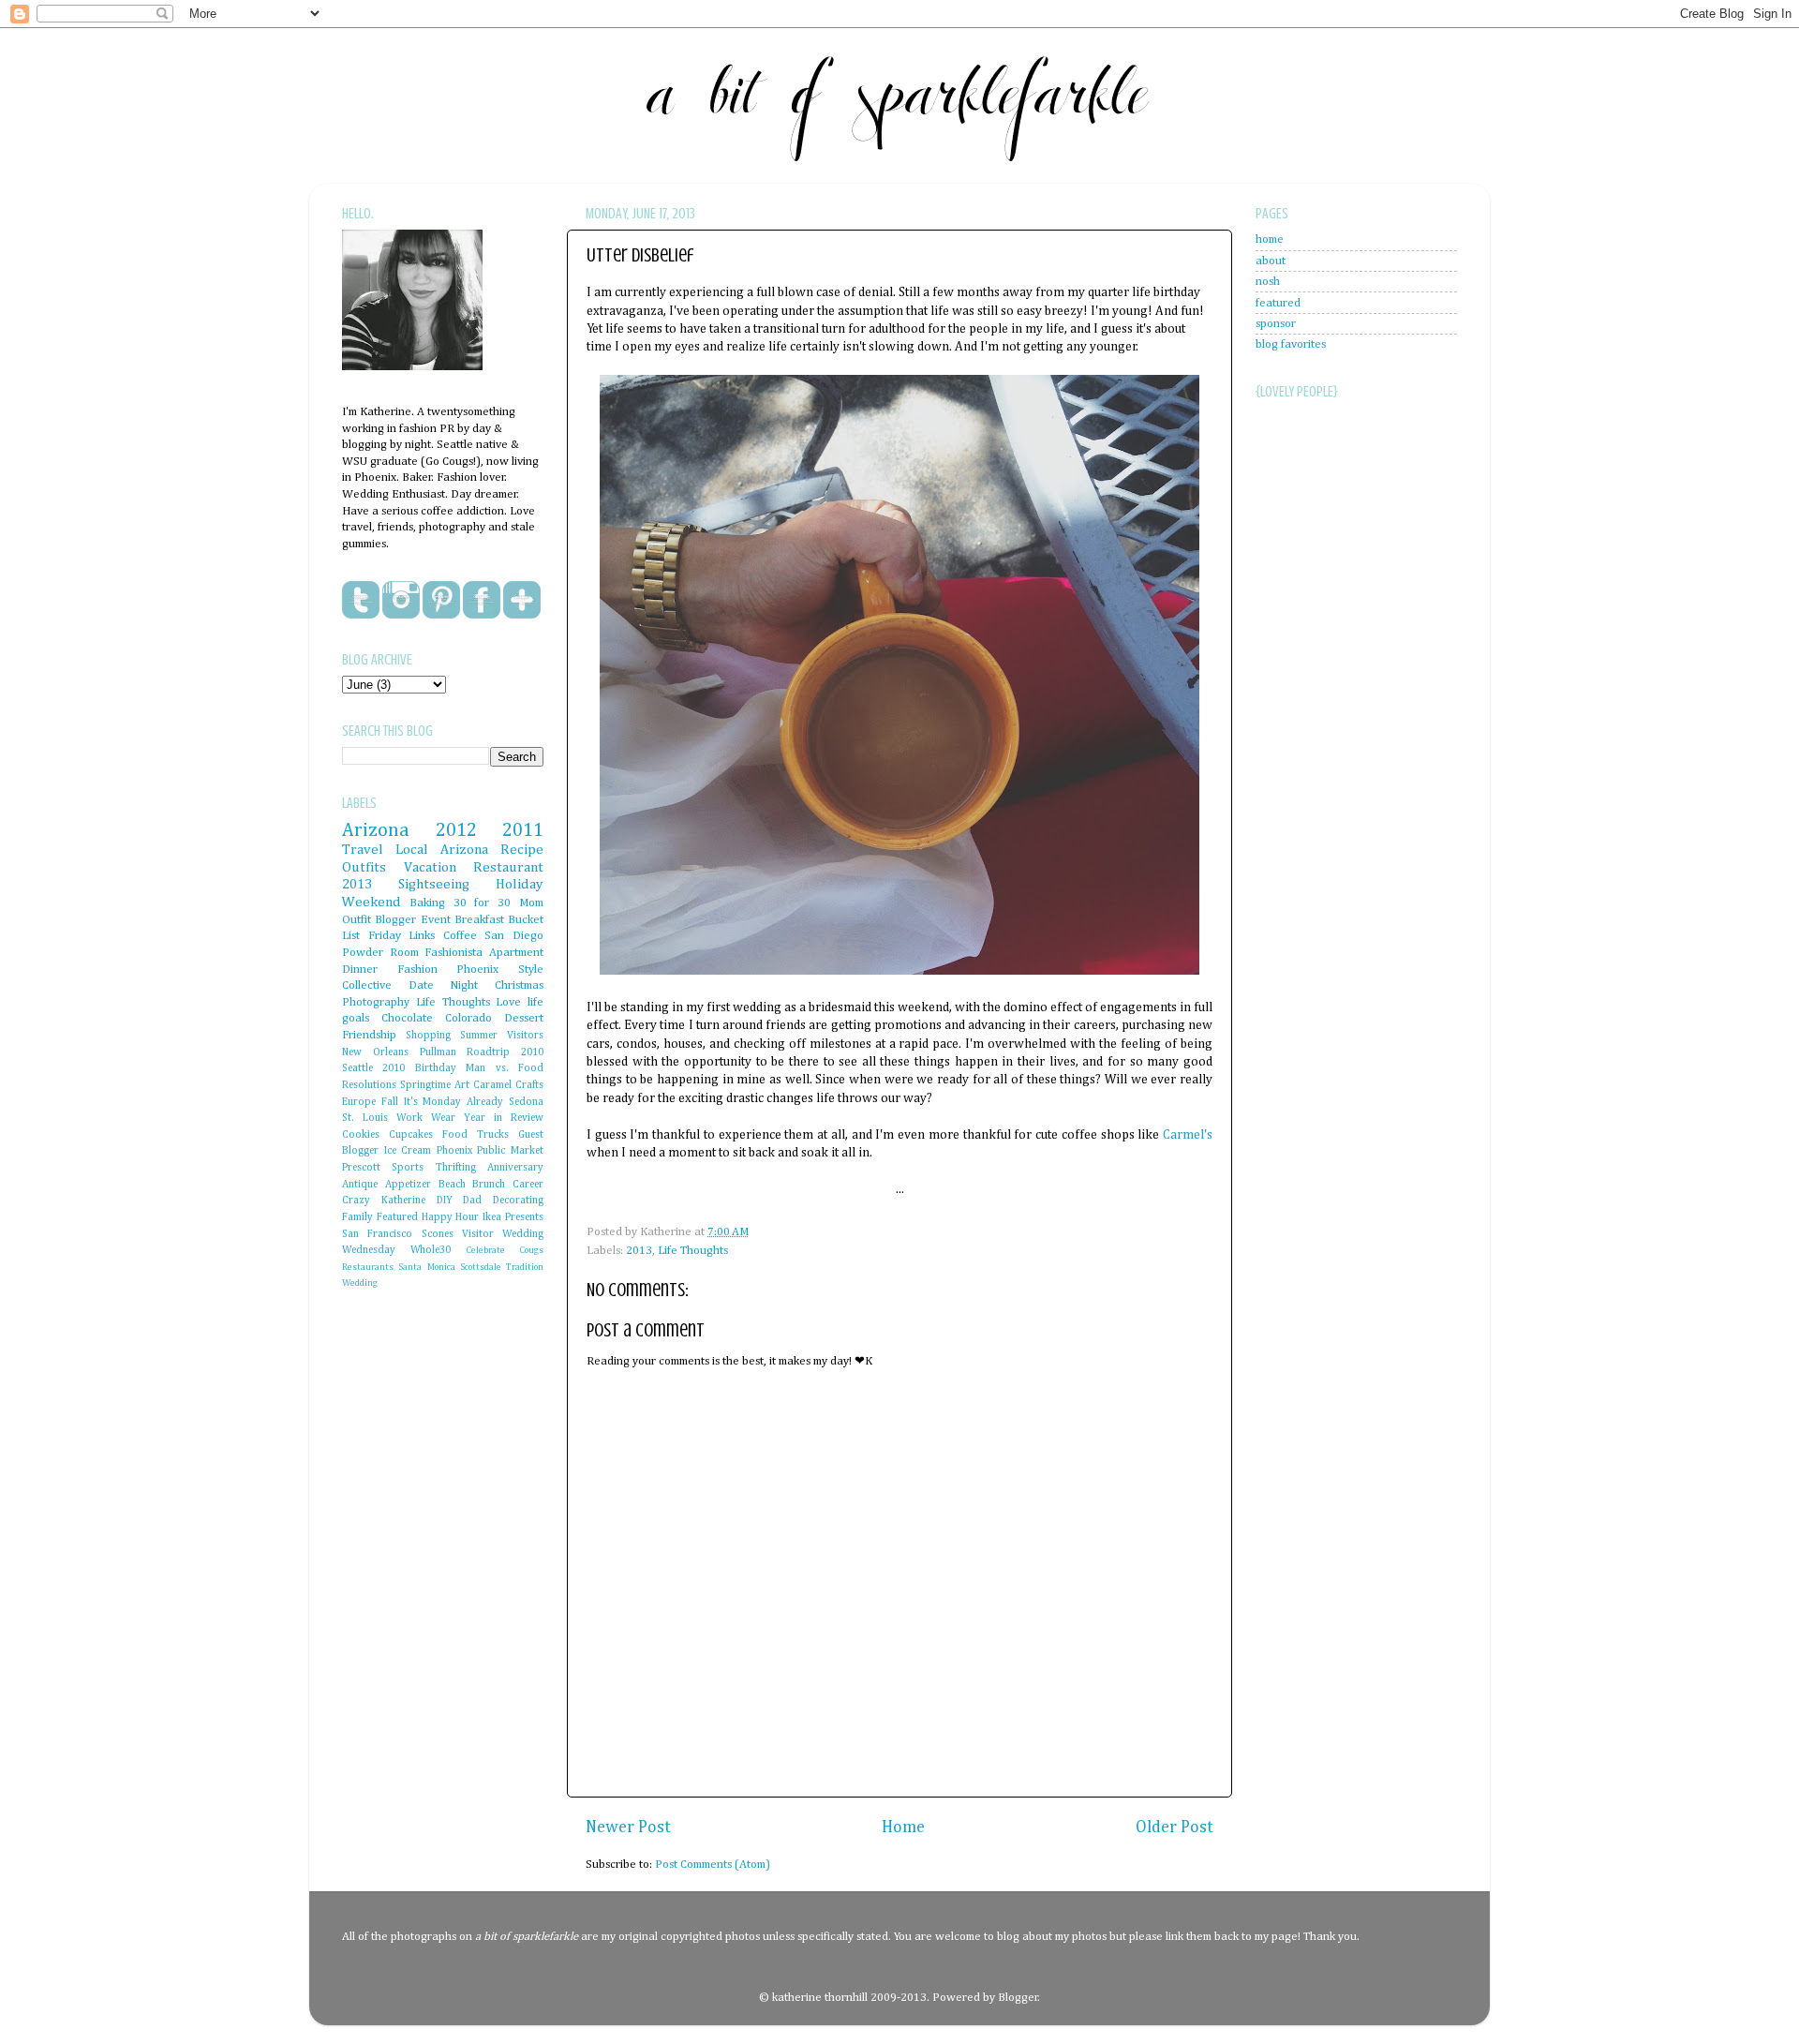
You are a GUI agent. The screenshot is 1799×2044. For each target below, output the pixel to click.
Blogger (1018, 1998)
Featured (397, 1217)
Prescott (361, 1168)
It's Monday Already (454, 1102)
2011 (523, 830)
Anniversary (515, 1168)
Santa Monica (426, 1267)
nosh (1268, 282)
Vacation (430, 867)
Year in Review (504, 1118)
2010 (394, 1068)
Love (508, 1002)
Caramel (492, 1085)
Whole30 (431, 1250)
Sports (408, 1168)
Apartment (516, 953)
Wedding (360, 1283)
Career (528, 1185)
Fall (390, 1102)
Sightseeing (434, 884)
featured (1278, 303)
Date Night (444, 985)
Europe (359, 1102)
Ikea (492, 1217)
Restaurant (508, 867)
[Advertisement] (1331, 862)
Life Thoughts (693, 1251)
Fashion (417, 970)
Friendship (369, 1035)
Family (357, 1217)
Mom (531, 903)
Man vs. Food (505, 1068)
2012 (456, 830)
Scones (438, 1234)
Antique (360, 1185)
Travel (363, 850)
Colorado (468, 1018)
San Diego (514, 936)
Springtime (425, 1085)
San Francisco (377, 1234)
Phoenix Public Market (490, 1151)
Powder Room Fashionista (412, 953)
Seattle (357, 1068)
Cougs (531, 1250)
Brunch (489, 1185)
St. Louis (365, 1118)
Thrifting (456, 1168)
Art (462, 1085)
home (1270, 239)
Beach (452, 1185)
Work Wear (426, 1118)
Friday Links (402, 936)
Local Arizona (442, 850)
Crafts (529, 1085)
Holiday (520, 884)
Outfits (364, 867)
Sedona (526, 1102)
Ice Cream (408, 1151)
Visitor (478, 1234)
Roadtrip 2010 (505, 1052)
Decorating (518, 1201)
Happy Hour (451, 1217)
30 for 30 (483, 903)
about (1271, 261)
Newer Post (628, 1828)
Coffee (460, 936)
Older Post (1175, 1828)
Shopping (428, 1036)
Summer (479, 1036)
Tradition (525, 1267)
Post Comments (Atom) (713, 1865)
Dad (472, 1201)
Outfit (357, 920)
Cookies (361, 1135)
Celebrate (485, 1250)
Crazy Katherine (384, 1201)
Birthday (436, 1068)
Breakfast (479, 920)
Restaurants (368, 1267)
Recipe (522, 850)
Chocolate (407, 1018)
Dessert (524, 1018)
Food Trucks (476, 1135)
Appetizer (408, 1185)
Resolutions (369, 1085)
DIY (445, 1201)
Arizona (376, 830)
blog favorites (1291, 344)
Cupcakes (411, 1135)
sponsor (1276, 324)
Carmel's (1188, 1135)
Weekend (372, 902)
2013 (639, 1251)
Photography (376, 1002)
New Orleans (375, 1052)
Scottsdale (481, 1267)
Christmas (519, 985)
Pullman (438, 1052)
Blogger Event (412, 920)
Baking (427, 903)
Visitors (525, 1036)
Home (903, 1828)
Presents (524, 1217)
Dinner (360, 970)
